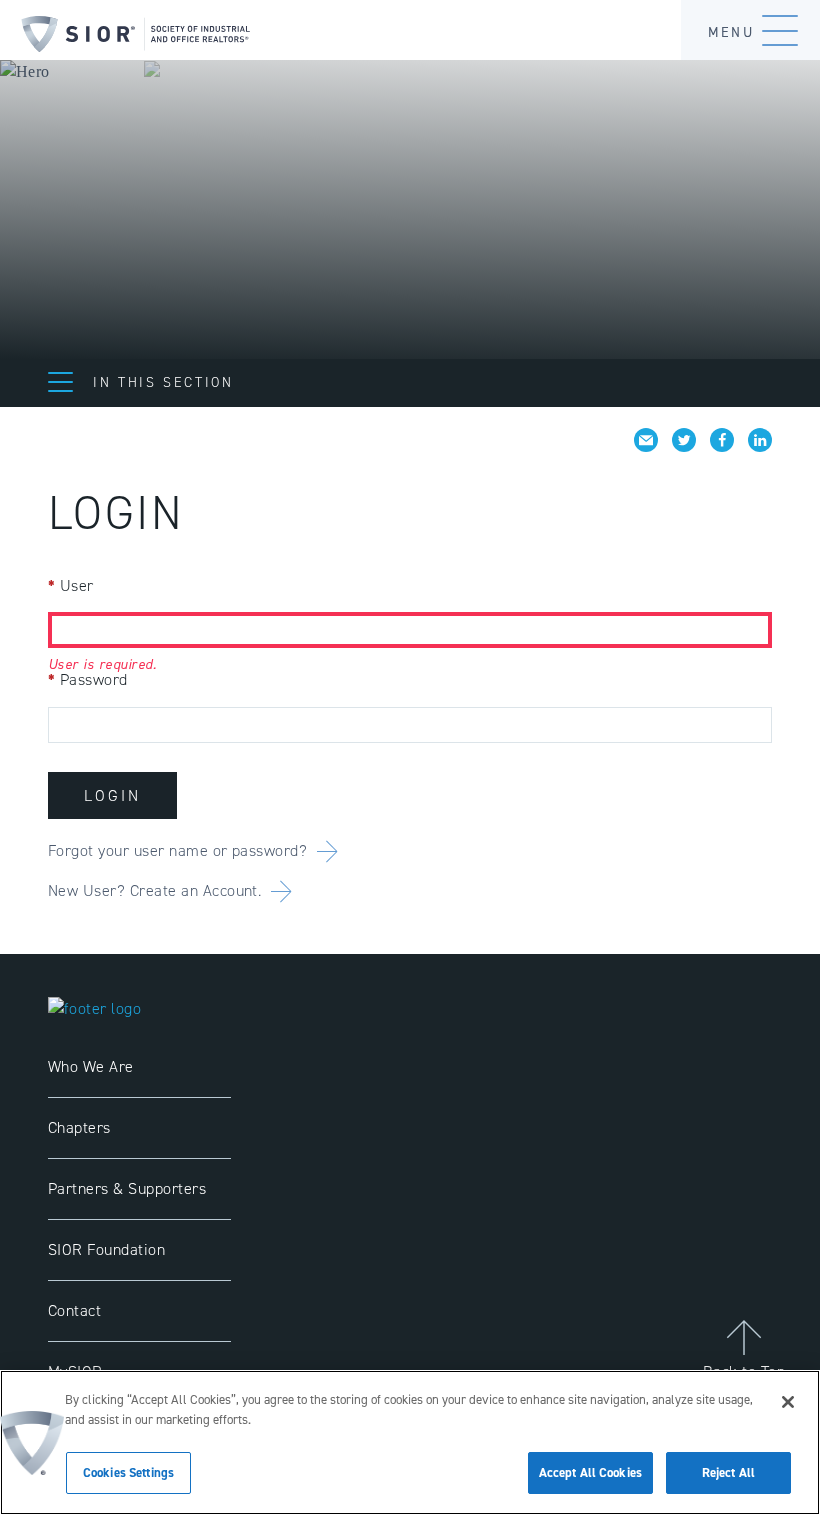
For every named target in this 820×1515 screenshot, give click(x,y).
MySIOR (75, 1371)
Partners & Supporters (127, 1188)
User (71, 585)
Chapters (79, 1127)
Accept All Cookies (590, 1472)
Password (88, 679)
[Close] (788, 1402)
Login (112, 795)
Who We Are (91, 1066)
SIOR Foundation (106, 1249)
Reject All (728, 1472)
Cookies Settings (128, 1472)
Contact (74, 1310)
